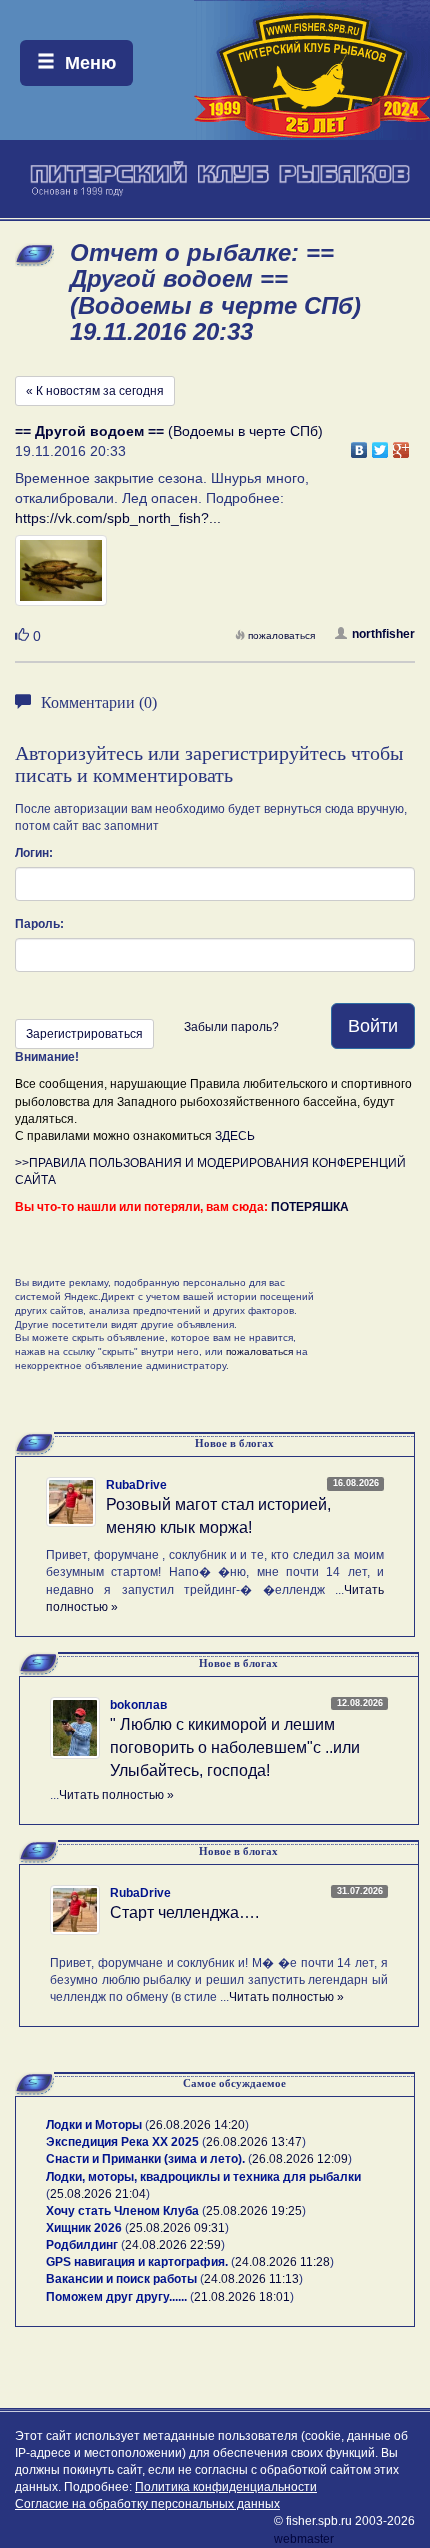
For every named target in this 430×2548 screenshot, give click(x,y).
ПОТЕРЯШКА (310, 1207)
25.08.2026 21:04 (98, 2194)
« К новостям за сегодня (95, 391)
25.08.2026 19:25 (254, 2211)
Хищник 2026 (84, 2228)
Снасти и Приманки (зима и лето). (145, 2159)
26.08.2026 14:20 (197, 2125)
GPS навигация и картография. (137, 2262)
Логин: (34, 853)
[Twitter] (380, 445)
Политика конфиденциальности (226, 2487)
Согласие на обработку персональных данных (147, 2504)
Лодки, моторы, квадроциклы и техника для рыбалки (203, 2177)
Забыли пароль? (231, 1027)
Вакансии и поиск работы (121, 2279)
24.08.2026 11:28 (282, 2262)
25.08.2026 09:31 (177, 2228)
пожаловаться (281, 635)
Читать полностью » (116, 1795)
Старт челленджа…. (184, 1912)
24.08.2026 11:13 (251, 2279)
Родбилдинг (82, 2245)
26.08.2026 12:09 (300, 2159)
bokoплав (138, 1705)
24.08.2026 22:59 (173, 2245)
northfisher (383, 634)
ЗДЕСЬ (235, 1136)
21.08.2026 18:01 (242, 2297)
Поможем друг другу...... (116, 2297)
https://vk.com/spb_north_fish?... (118, 518)
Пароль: (39, 924)
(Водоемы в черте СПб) (169, 431)
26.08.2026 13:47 (254, 2142)
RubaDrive (136, 1485)
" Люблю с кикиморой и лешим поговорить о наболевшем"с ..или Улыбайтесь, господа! (235, 1747)
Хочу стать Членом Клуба (122, 2211)
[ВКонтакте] (359, 445)
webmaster (304, 2539)
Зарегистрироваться (84, 1034)
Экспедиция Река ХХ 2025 (122, 2142)
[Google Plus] (401, 445)
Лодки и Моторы (94, 2125)
